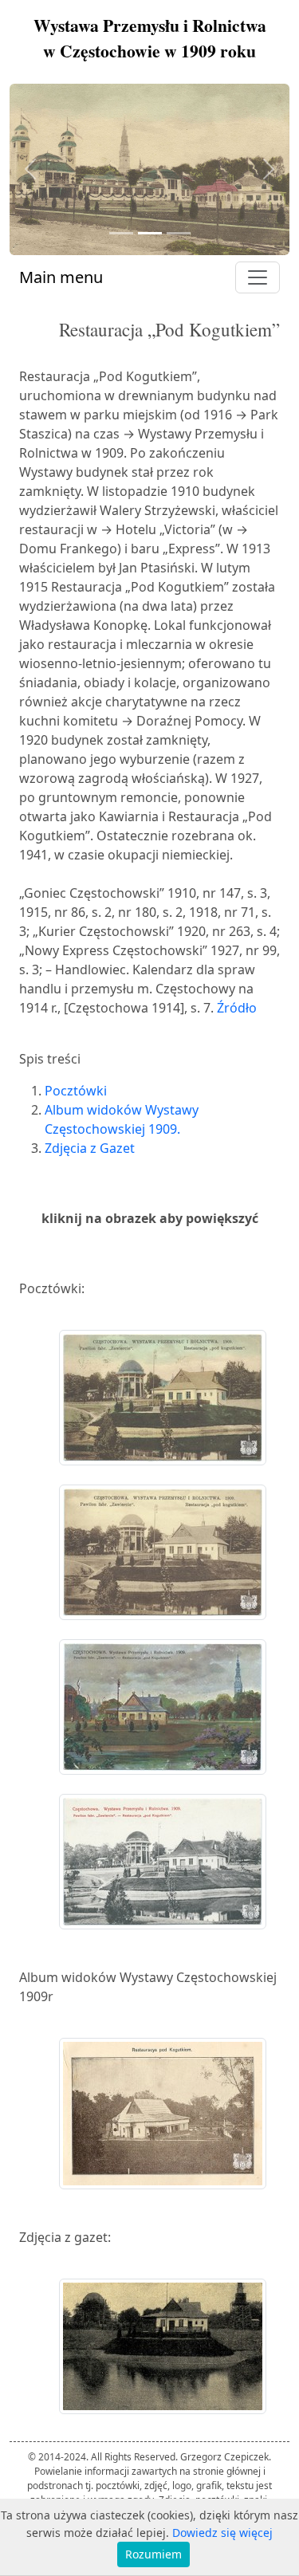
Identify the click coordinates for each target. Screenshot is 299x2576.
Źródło (237, 1008)
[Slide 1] (121, 233)
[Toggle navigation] (258, 277)
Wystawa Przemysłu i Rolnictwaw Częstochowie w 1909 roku (150, 38)
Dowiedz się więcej (222, 2533)
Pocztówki (76, 1091)
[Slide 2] (150, 233)
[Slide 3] (179, 233)
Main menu (61, 277)
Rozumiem (153, 2554)
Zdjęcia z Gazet (90, 1148)
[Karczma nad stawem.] (163, 2348)
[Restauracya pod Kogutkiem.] (163, 2115)
